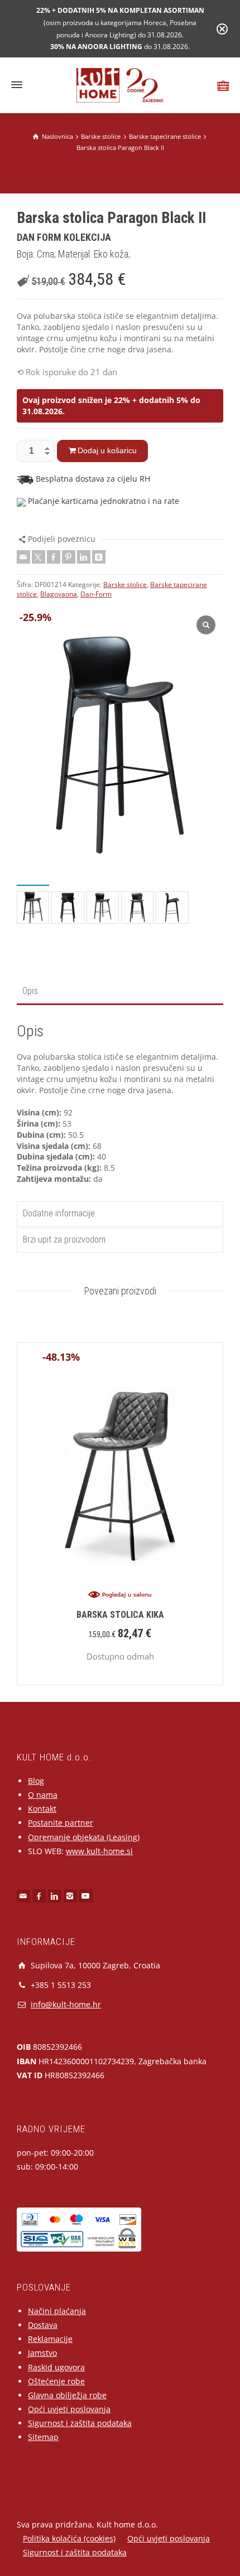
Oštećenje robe (56, 2381)
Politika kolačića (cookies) (69, 2538)
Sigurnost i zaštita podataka (80, 2423)
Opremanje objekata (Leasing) (84, 1837)
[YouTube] (86, 1896)
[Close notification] (222, 29)
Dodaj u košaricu (107, 450)
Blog (36, 1781)
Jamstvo (42, 2353)
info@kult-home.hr (66, 2004)
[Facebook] (54, 557)
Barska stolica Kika (120, 1615)
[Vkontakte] (99, 557)
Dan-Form (96, 594)
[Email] (23, 557)
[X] (39, 557)
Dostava (43, 2325)
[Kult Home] (120, 84)
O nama (43, 1795)
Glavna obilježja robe (67, 2395)
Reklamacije (50, 2339)
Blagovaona (59, 594)
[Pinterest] (69, 557)
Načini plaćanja (57, 2311)
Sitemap (43, 2437)
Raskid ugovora (56, 2367)
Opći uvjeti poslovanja (69, 2409)
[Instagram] (70, 1896)
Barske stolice (125, 584)
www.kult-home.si (99, 1851)
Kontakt (42, 1809)
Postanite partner (61, 1823)
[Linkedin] (84, 557)
